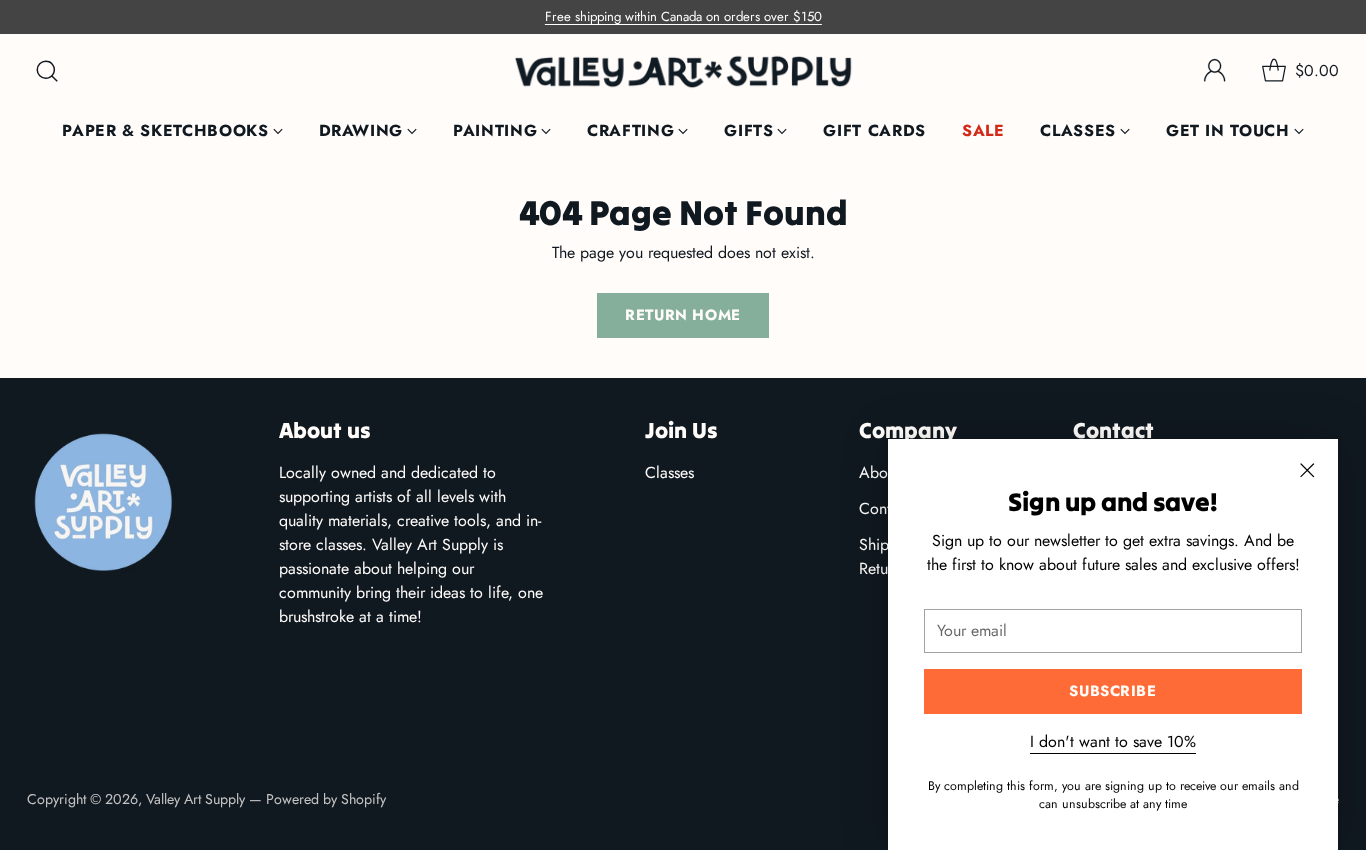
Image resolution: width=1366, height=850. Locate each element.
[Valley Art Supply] (683, 71)
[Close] (1307, 470)
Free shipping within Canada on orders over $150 (683, 16)
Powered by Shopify (326, 799)
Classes (669, 472)
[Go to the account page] (1215, 71)
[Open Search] (47, 71)
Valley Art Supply (195, 799)
